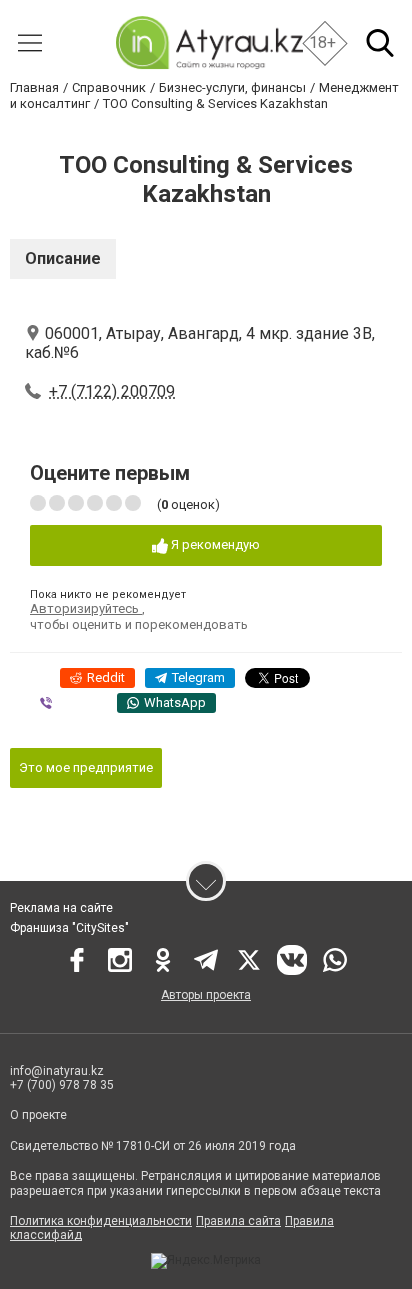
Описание (63, 258)
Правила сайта (238, 1221)
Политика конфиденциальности (101, 1221)
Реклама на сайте (61, 908)
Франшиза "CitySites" (69, 928)
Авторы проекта (206, 995)
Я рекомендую (214, 544)
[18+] (208, 42)
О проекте (38, 1115)
